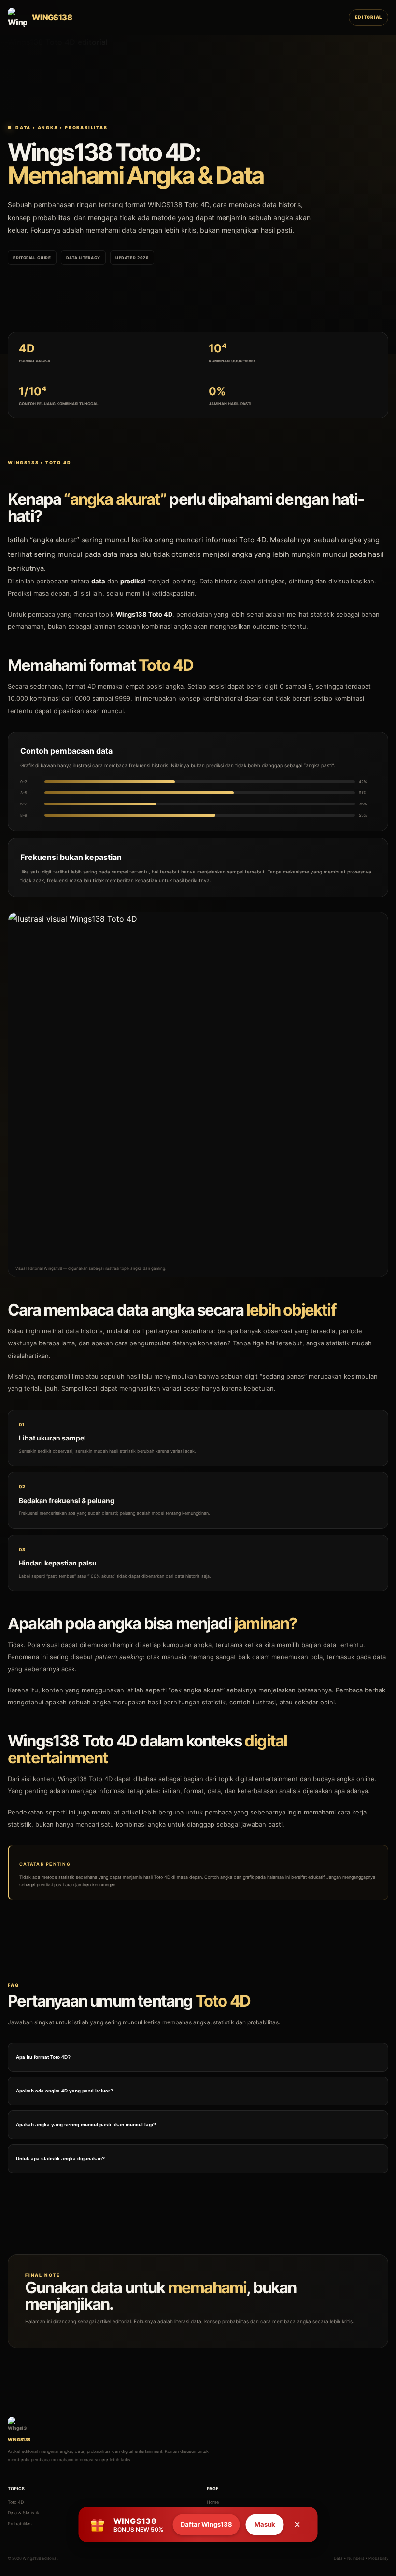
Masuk (265, 2524)
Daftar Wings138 (206, 2524)
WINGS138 (165, 204)
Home (213, 2502)
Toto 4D (16, 2502)
